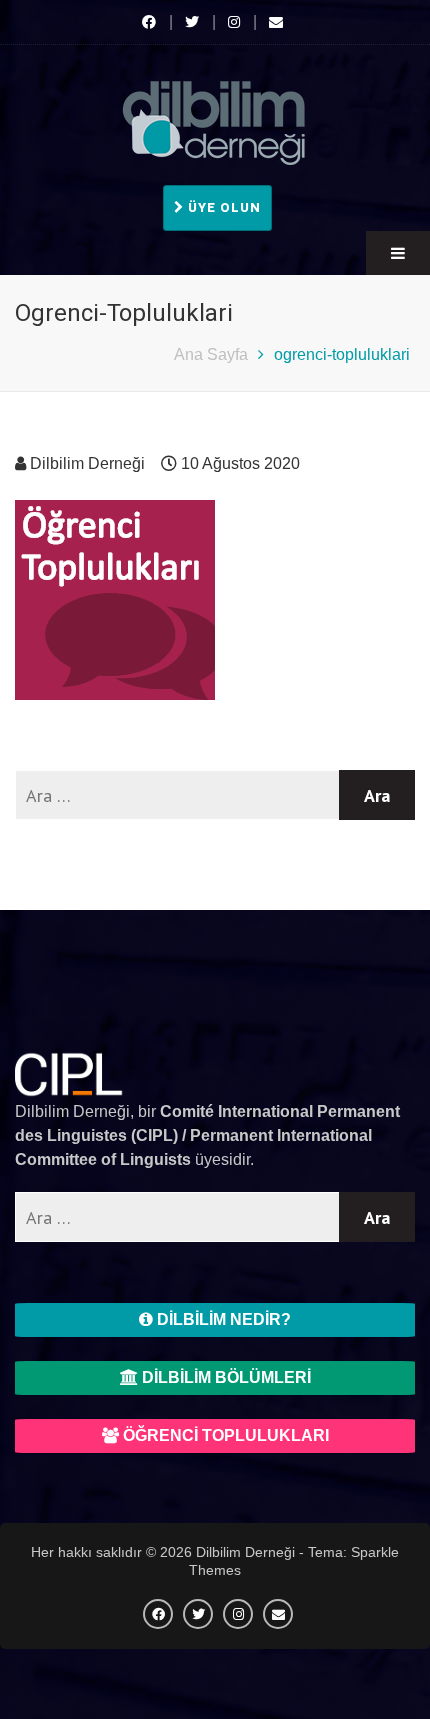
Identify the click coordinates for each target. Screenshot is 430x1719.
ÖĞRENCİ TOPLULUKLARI (224, 1435)
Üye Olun (222, 207)
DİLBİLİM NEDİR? (222, 1319)
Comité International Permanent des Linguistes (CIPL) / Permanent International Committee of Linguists (207, 1135)
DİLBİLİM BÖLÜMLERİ (224, 1377)
